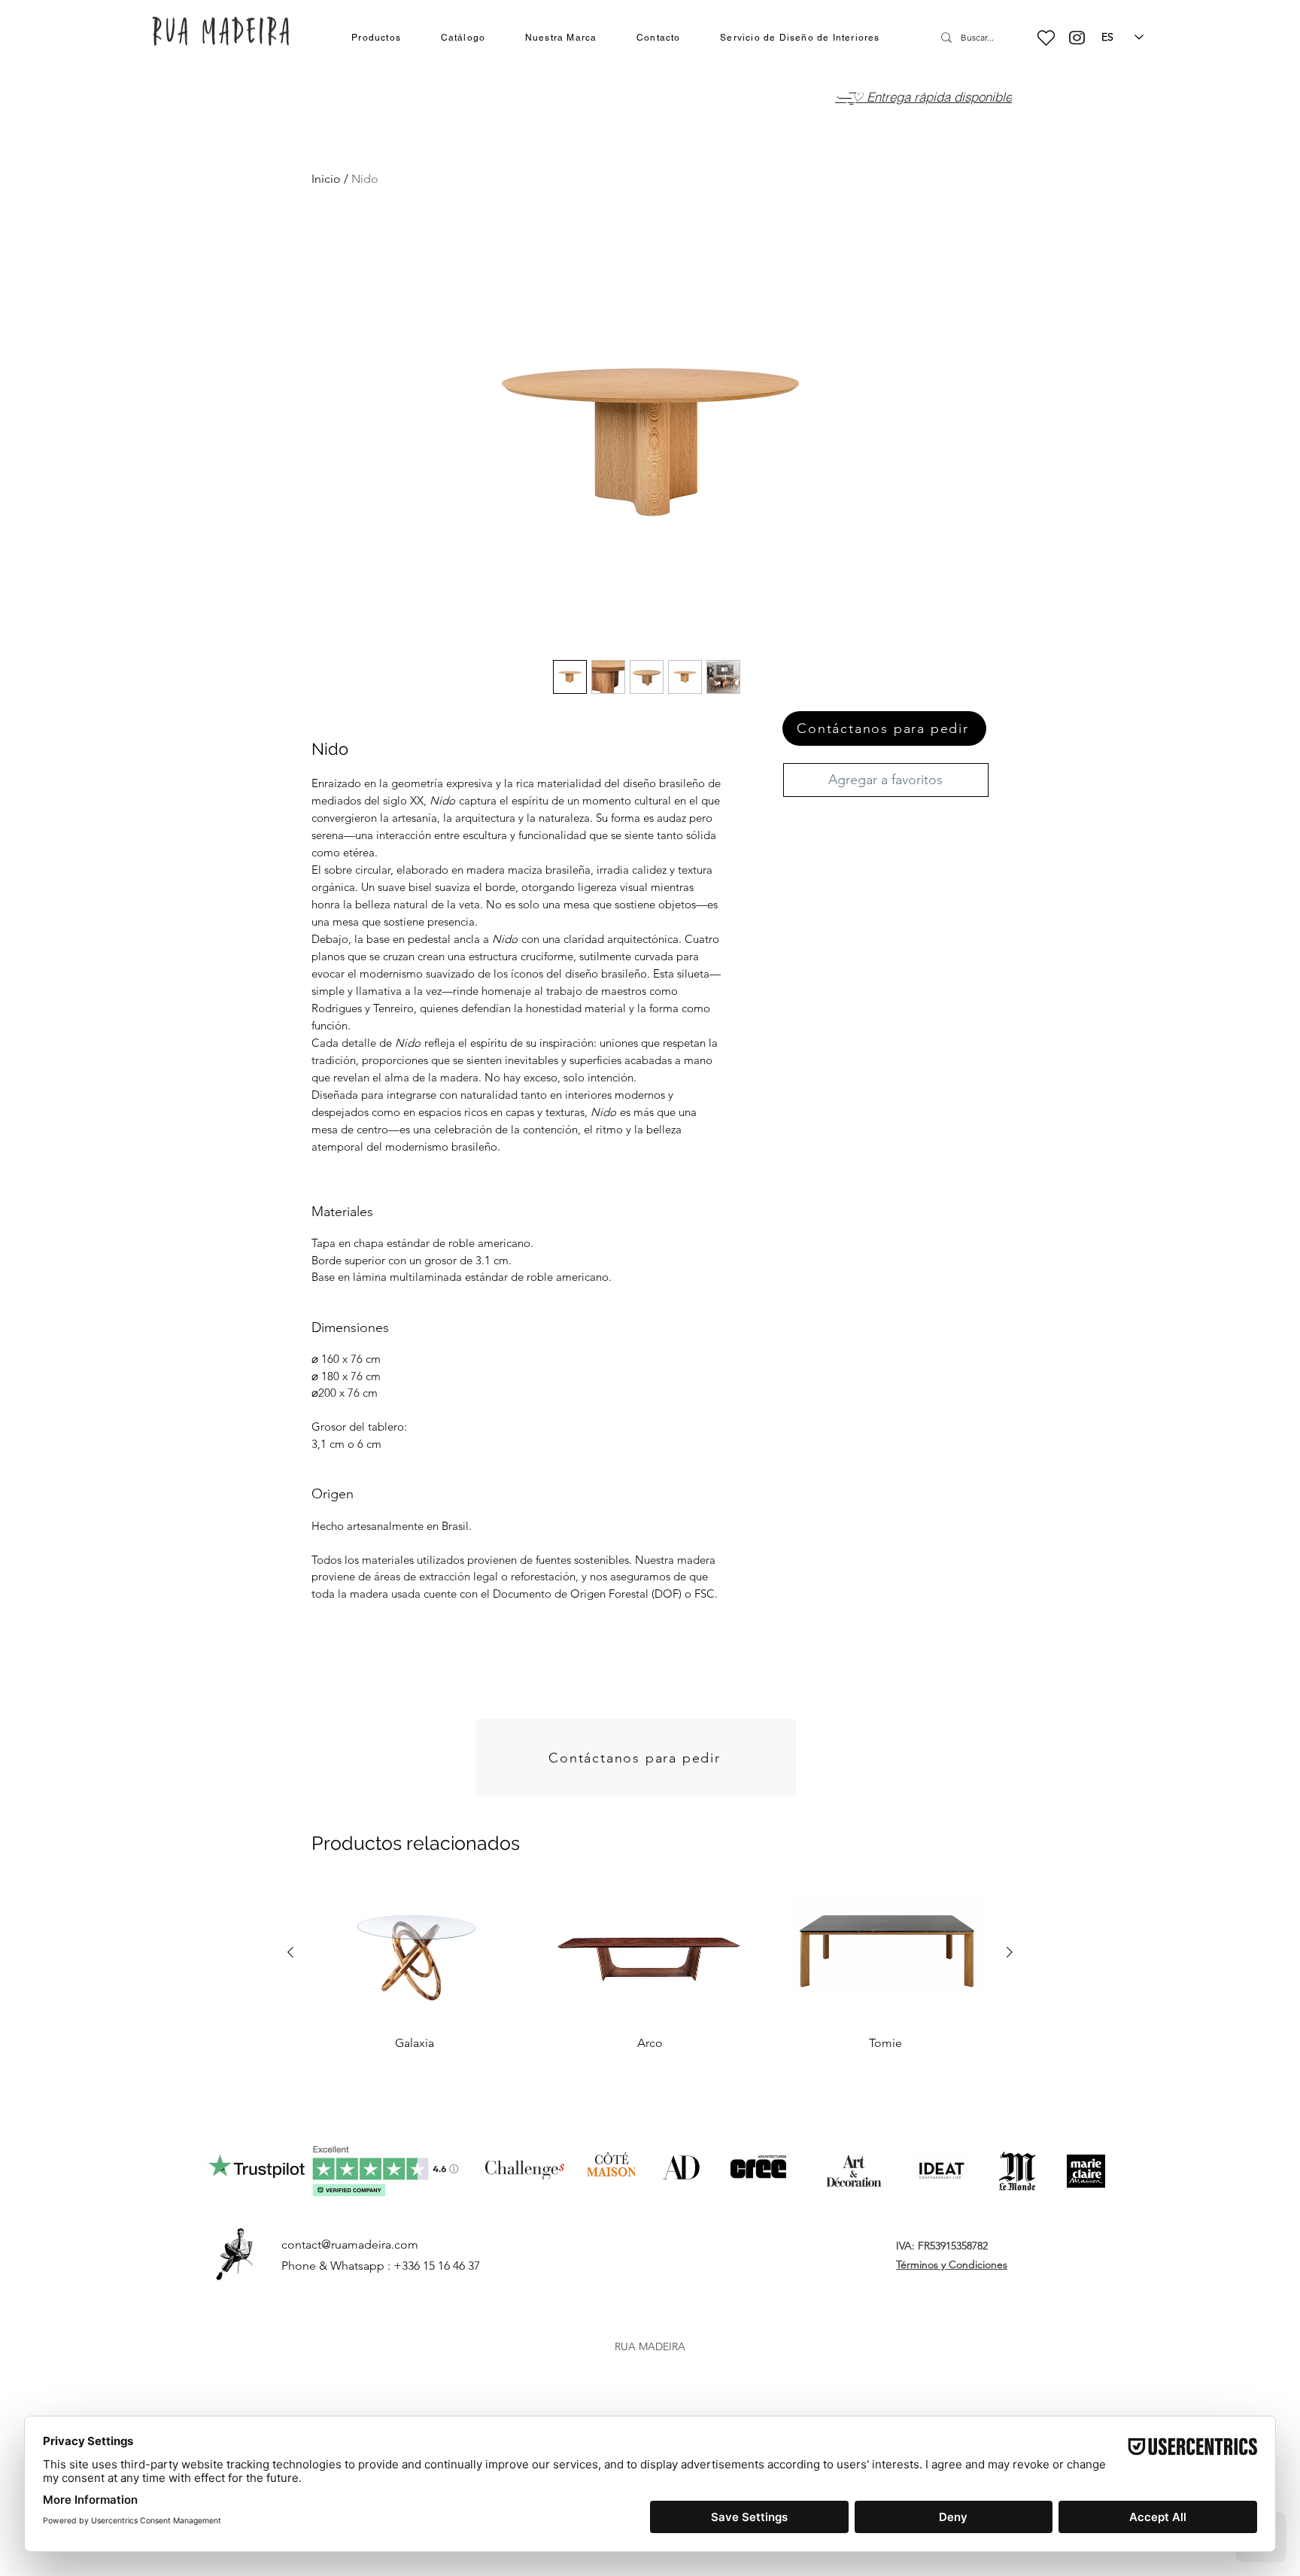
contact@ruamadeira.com (350, 2244)
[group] (650, 1969)
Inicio (326, 179)
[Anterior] (290, 1952)
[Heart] (1046, 38)
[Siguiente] (1010, 1952)
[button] (376, 38)
